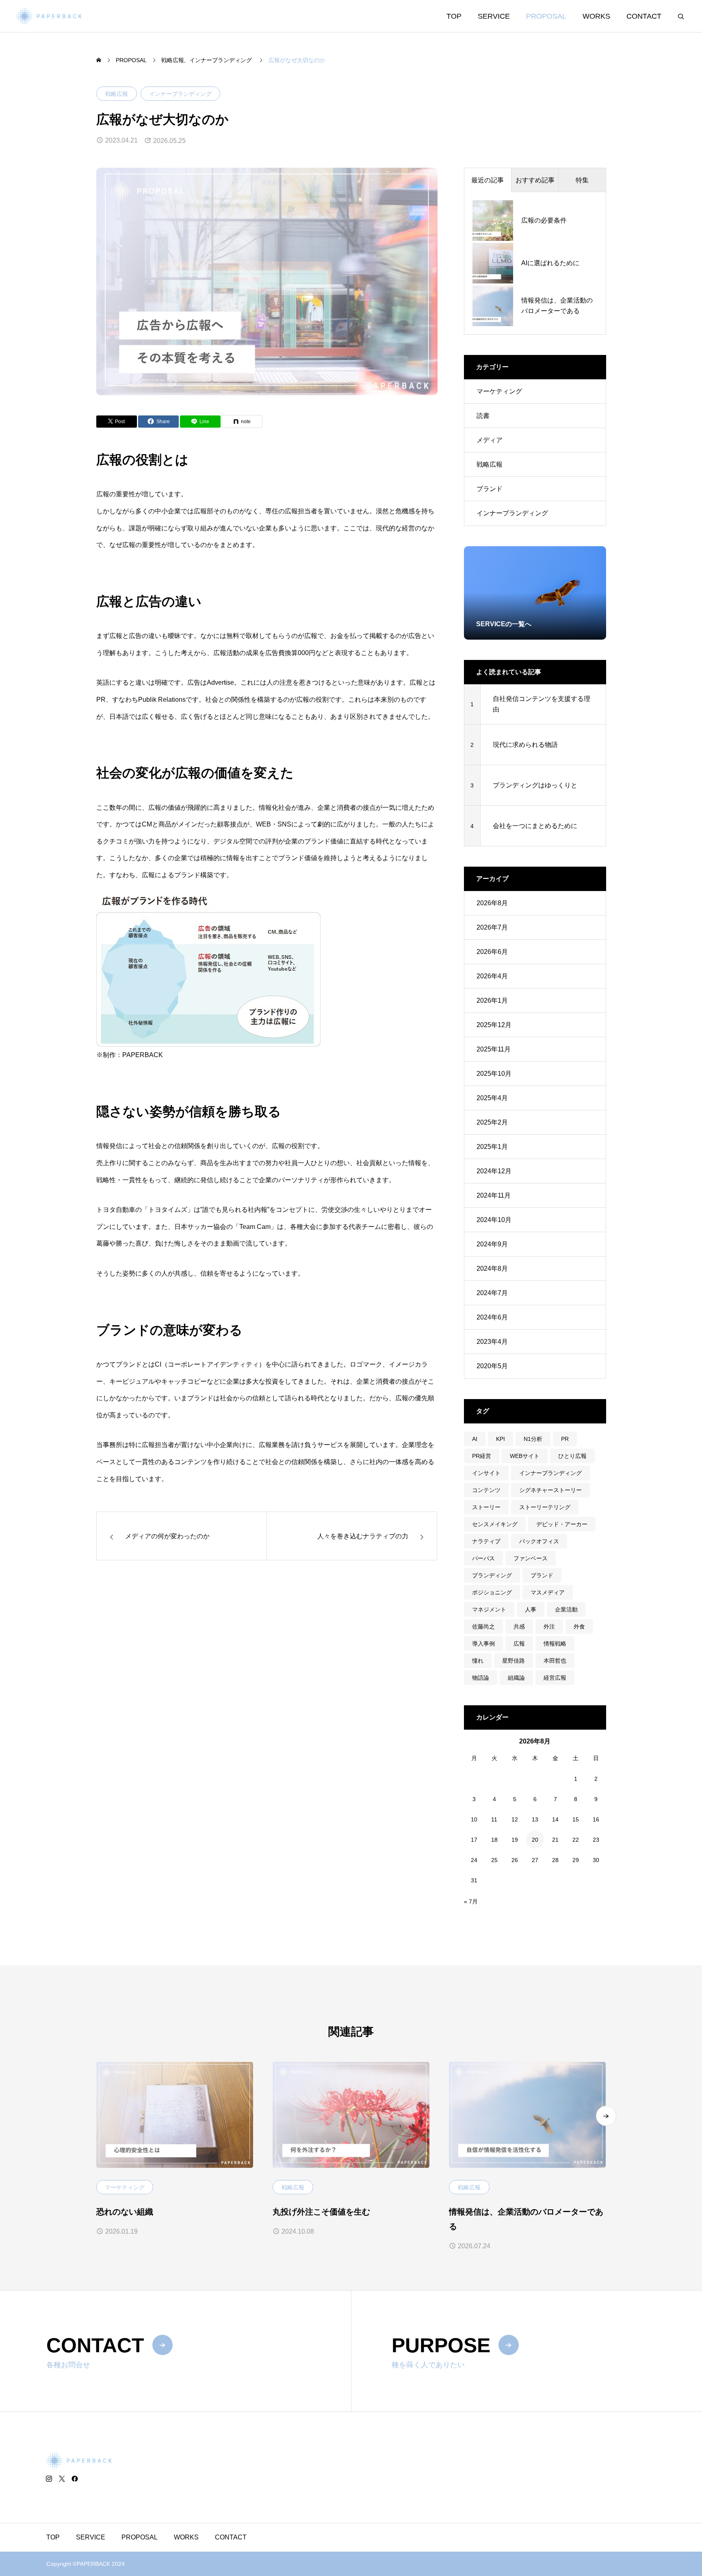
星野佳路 (513, 1661)
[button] (606, 2116)
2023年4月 (492, 1342)
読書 (483, 416)
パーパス (483, 1558)
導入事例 (483, 1644)
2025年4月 (492, 1098)
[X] (62, 2479)
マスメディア (548, 1592)
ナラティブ (486, 1541)
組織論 (516, 1678)
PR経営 (482, 1456)
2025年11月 (494, 1049)
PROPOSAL (546, 16)
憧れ (478, 1661)
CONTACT (644, 16)
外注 (549, 1626)
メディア (490, 440)
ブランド (490, 489)
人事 (531, 1609)
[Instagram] (49, 2479)
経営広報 (555, 1678)
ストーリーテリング (545, 1507)
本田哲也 (555, 1661)
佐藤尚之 (483, 1626)
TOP (454, 16)
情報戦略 (555, 1644)
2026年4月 (492, 976)
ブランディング (492, 1575)
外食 (579, 1626)
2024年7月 (492, 1293)
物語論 (481, 1678)
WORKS (596, 16)
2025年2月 (492, 1122)
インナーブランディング (180, 94)
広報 (519, 1644)
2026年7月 (492, 927)
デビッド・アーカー (562, 1524)
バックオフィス (539, 1541)
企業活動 (566, 1609)
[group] (535, 593)
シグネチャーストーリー (550, 1490)
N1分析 (533, 1439)
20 (535, 1840)
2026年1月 (492, 1000)
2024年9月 (492, 1244)
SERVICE (494, 16)
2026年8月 (492, 903)
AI (475, 1439)
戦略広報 (117, 94)
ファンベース (531, 1558)
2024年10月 (494, 1220)
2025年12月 (494, 1025)
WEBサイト (525, 1456)
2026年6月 (492, 952)
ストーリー (486, 1507)
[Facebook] (75, 2479)
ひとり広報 (572, 1456)
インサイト (486, 1473)
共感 (519, 1626)
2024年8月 (492, 1269)
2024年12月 (494, 1171)
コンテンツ (486, 1490)
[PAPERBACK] (49, 16)
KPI (500, 1439)
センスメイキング (495, 1524)
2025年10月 (494, 1074)
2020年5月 (492, 1366)
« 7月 (471, 1901)
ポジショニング (492, 1592)
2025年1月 (492, 1147)
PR (565, 1439)
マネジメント (489, 1609)
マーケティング (499, 391)
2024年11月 (494, 1195)
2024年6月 (492, 1317)
